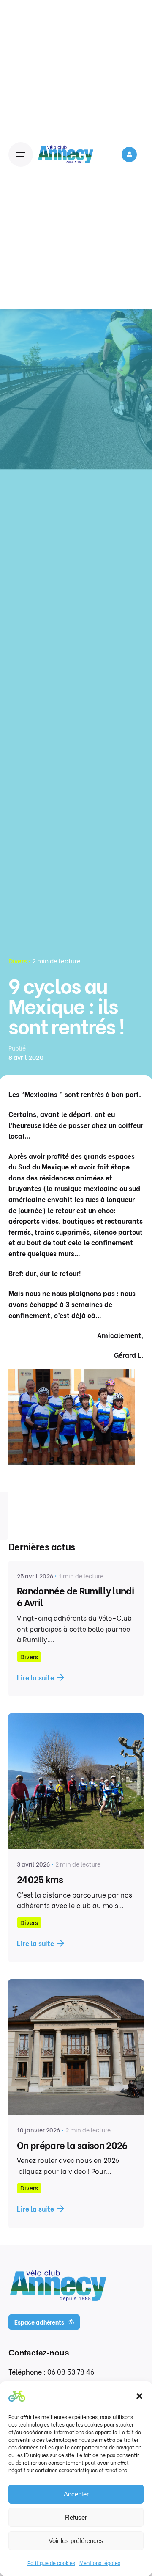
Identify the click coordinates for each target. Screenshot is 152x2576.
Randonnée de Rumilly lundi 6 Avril (75, 1596)
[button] (139, 2396)
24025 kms (40, 1879)
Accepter (76, 2494)
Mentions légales (100, 2563)
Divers (18, 960)
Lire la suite (35, 1677)
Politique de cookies (51, 2563)
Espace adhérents (39, 2322)
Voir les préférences (76, 2541)
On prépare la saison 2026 (72, 2145)
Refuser (76, 2517)
